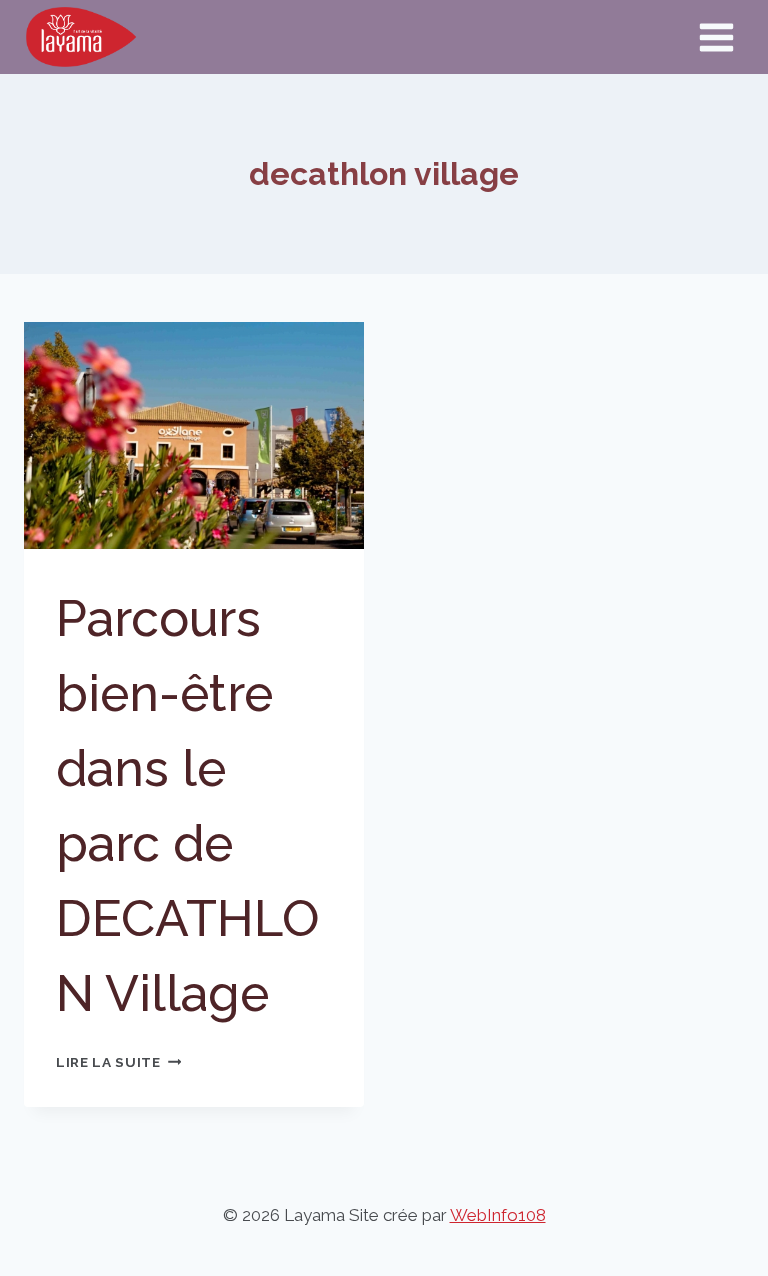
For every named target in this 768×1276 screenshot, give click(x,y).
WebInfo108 (498, 1215)
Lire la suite (118, 1062)
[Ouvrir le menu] (716, 37)
